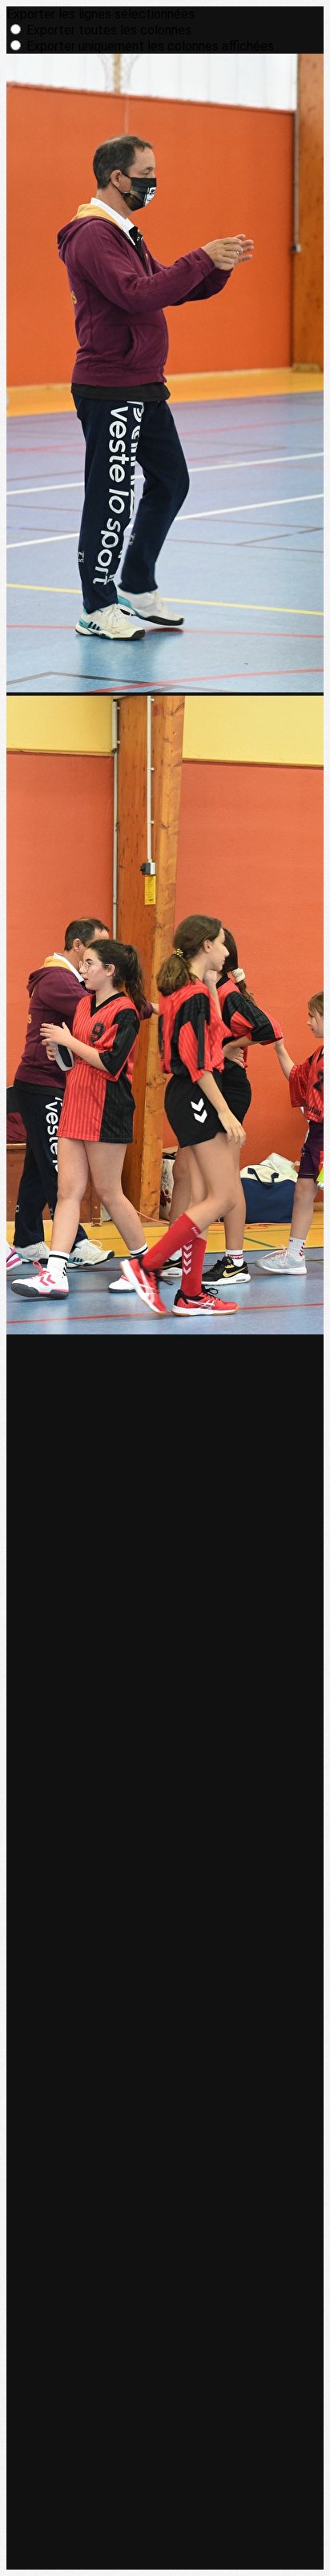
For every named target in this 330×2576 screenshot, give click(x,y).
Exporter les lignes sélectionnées (101, 14)
